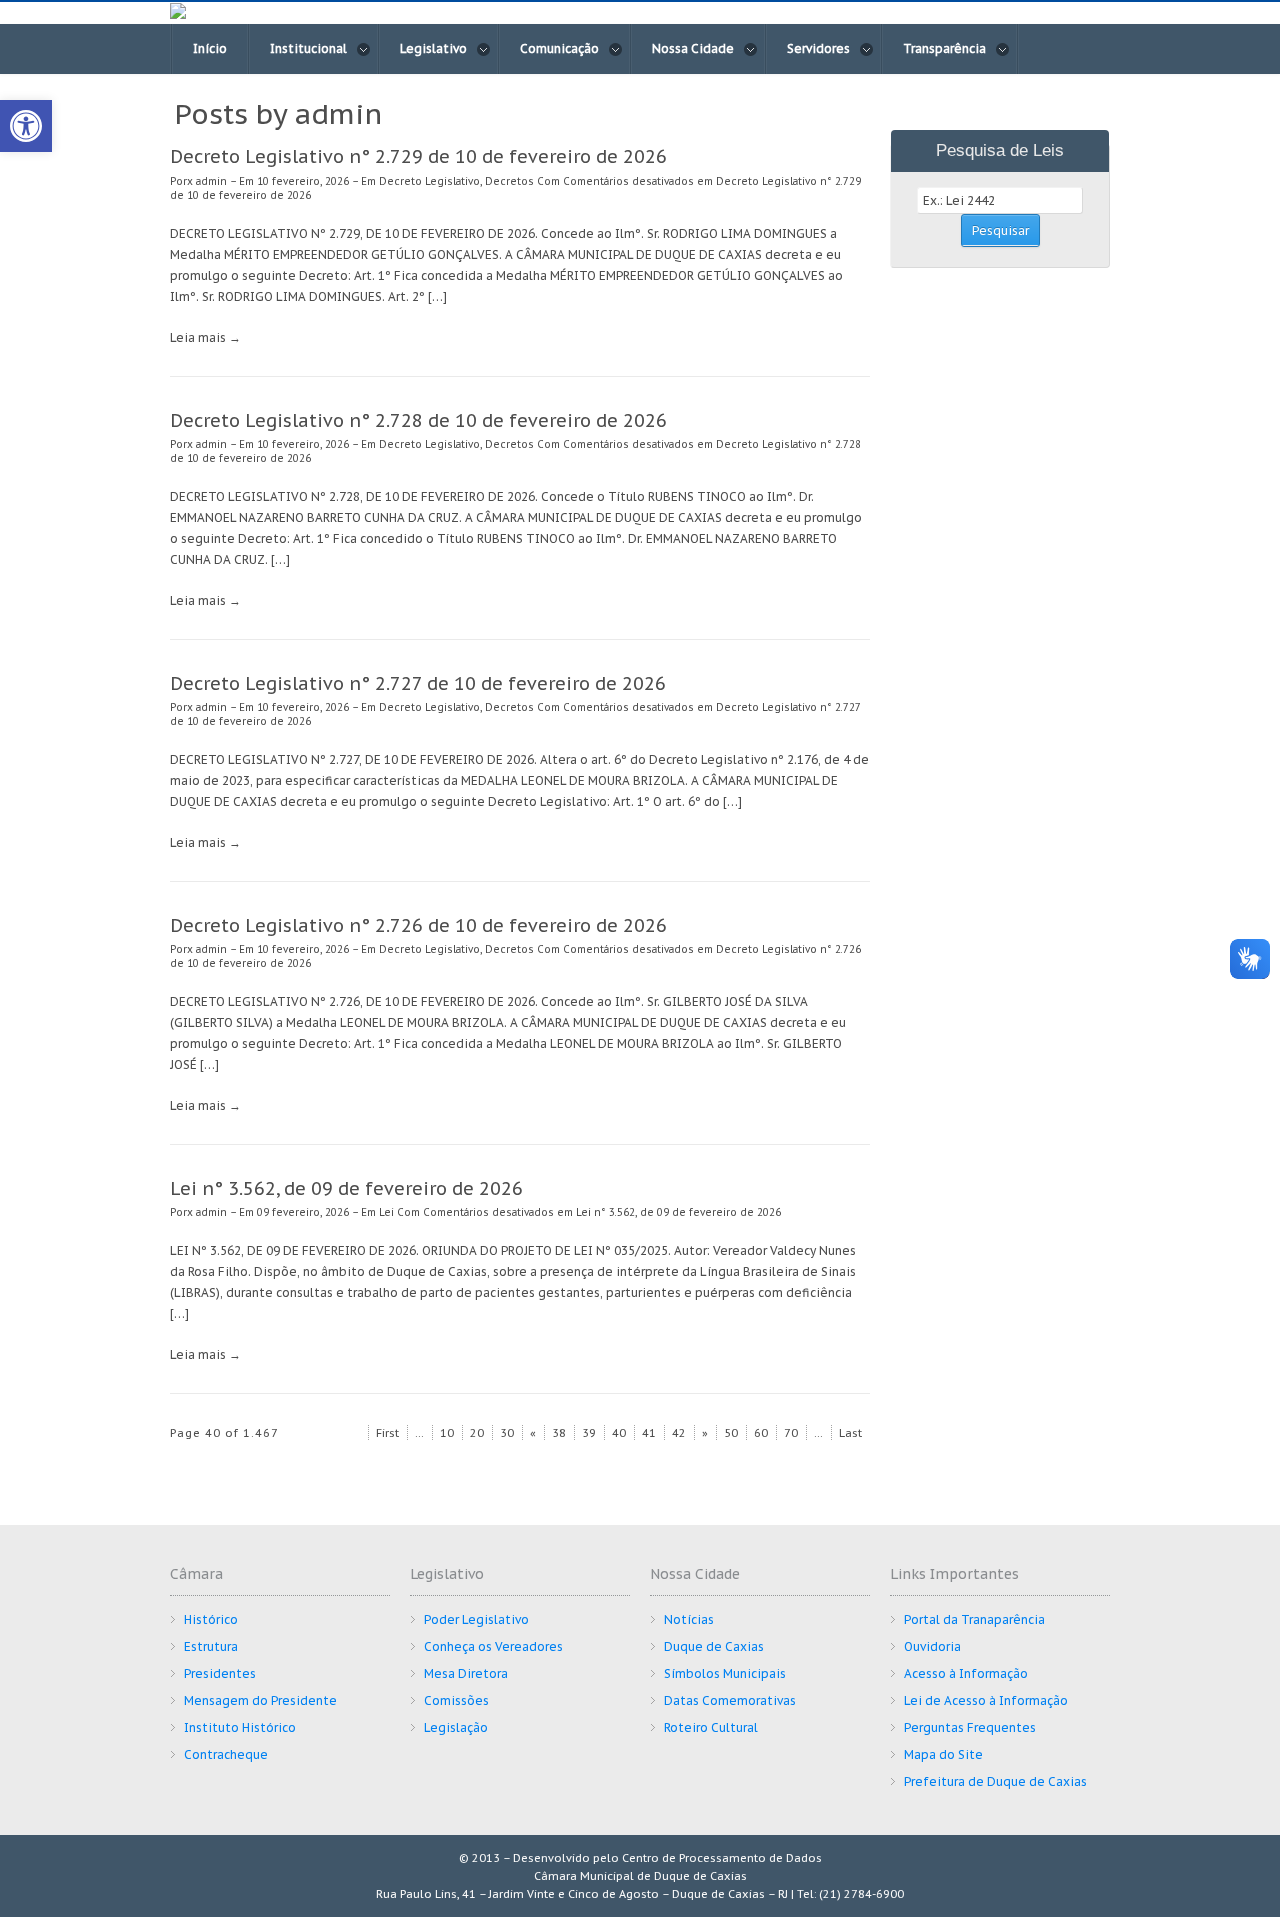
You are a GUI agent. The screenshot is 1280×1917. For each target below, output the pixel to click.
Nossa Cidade (693, 48)
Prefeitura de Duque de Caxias (995, 1781)
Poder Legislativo (476, 1619)
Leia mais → (205, 337)
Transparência (944, 48)
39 (589, 1433)
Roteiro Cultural (711, 1727)
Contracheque (226, 1754)
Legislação (456, 1727)
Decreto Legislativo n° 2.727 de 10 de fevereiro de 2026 (418, 683)
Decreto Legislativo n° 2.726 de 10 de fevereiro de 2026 (418, 925)
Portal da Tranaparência (974, 1619)
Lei (386, 1212)
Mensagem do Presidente (260, 1700)
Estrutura (211, 1646)
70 (791, 1433)
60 (761, 1433)
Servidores (818, 48)
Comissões (456, 1700)
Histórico (211, 1619)
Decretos (509, 181)
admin (211, 181)
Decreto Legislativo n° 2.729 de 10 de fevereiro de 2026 (418, 156)
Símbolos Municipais (725, 1673)
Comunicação (559, 48)
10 (447, 1433)
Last (850, 1433)
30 (507, 1433)
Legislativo (433, 48)
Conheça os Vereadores (493, 1646)
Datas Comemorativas (730, 1700)
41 (649, 1433)
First (387, 1433)
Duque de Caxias (714, 1646)
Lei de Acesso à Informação (986, 1700)
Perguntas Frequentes (970, 1727)
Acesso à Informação (966, 1673)
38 (559, 1433)
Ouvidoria (932, 1646)
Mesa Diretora (466, 1673)
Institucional (308, 48)
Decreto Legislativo (429, 181)
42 (679, 1433)
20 (477, 1433)
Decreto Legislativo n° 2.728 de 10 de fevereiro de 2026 (418, 420)
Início (210, 48)
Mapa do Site (943, 1754)
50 (731, 1433)
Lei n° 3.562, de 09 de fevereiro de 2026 (346, 1188)
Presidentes (220, 1673)
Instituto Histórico (240, 1727)
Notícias (689, 1619)
